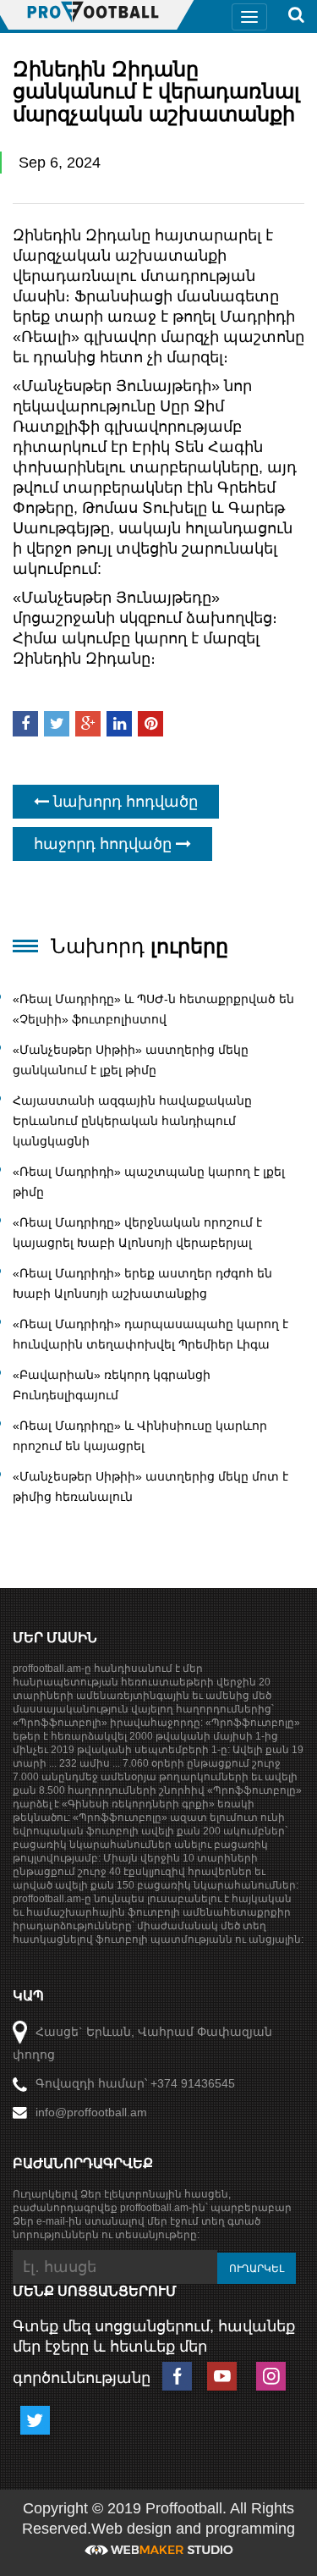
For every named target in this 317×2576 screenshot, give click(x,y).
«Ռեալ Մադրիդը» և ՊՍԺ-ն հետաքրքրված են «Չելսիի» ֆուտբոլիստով (153, 1009)
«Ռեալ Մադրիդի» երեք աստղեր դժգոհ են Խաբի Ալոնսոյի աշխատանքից (142, 1283)
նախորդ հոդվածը (123, 802)
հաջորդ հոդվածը (105, 844)
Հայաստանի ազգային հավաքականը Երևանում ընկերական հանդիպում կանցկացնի (132, 1121)
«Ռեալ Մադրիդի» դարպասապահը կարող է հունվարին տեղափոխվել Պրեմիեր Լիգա (150, 1334)
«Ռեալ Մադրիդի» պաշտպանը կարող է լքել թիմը (149, 1182)
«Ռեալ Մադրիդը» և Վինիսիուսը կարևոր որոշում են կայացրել (140, 1436)
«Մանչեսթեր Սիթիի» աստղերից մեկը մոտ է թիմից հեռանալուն (150, 1487)
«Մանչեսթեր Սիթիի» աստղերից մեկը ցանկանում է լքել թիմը (131, 1060)
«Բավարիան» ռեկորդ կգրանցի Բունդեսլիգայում (112, 1385)
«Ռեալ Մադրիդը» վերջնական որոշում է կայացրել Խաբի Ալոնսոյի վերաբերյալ (137, 1233)
